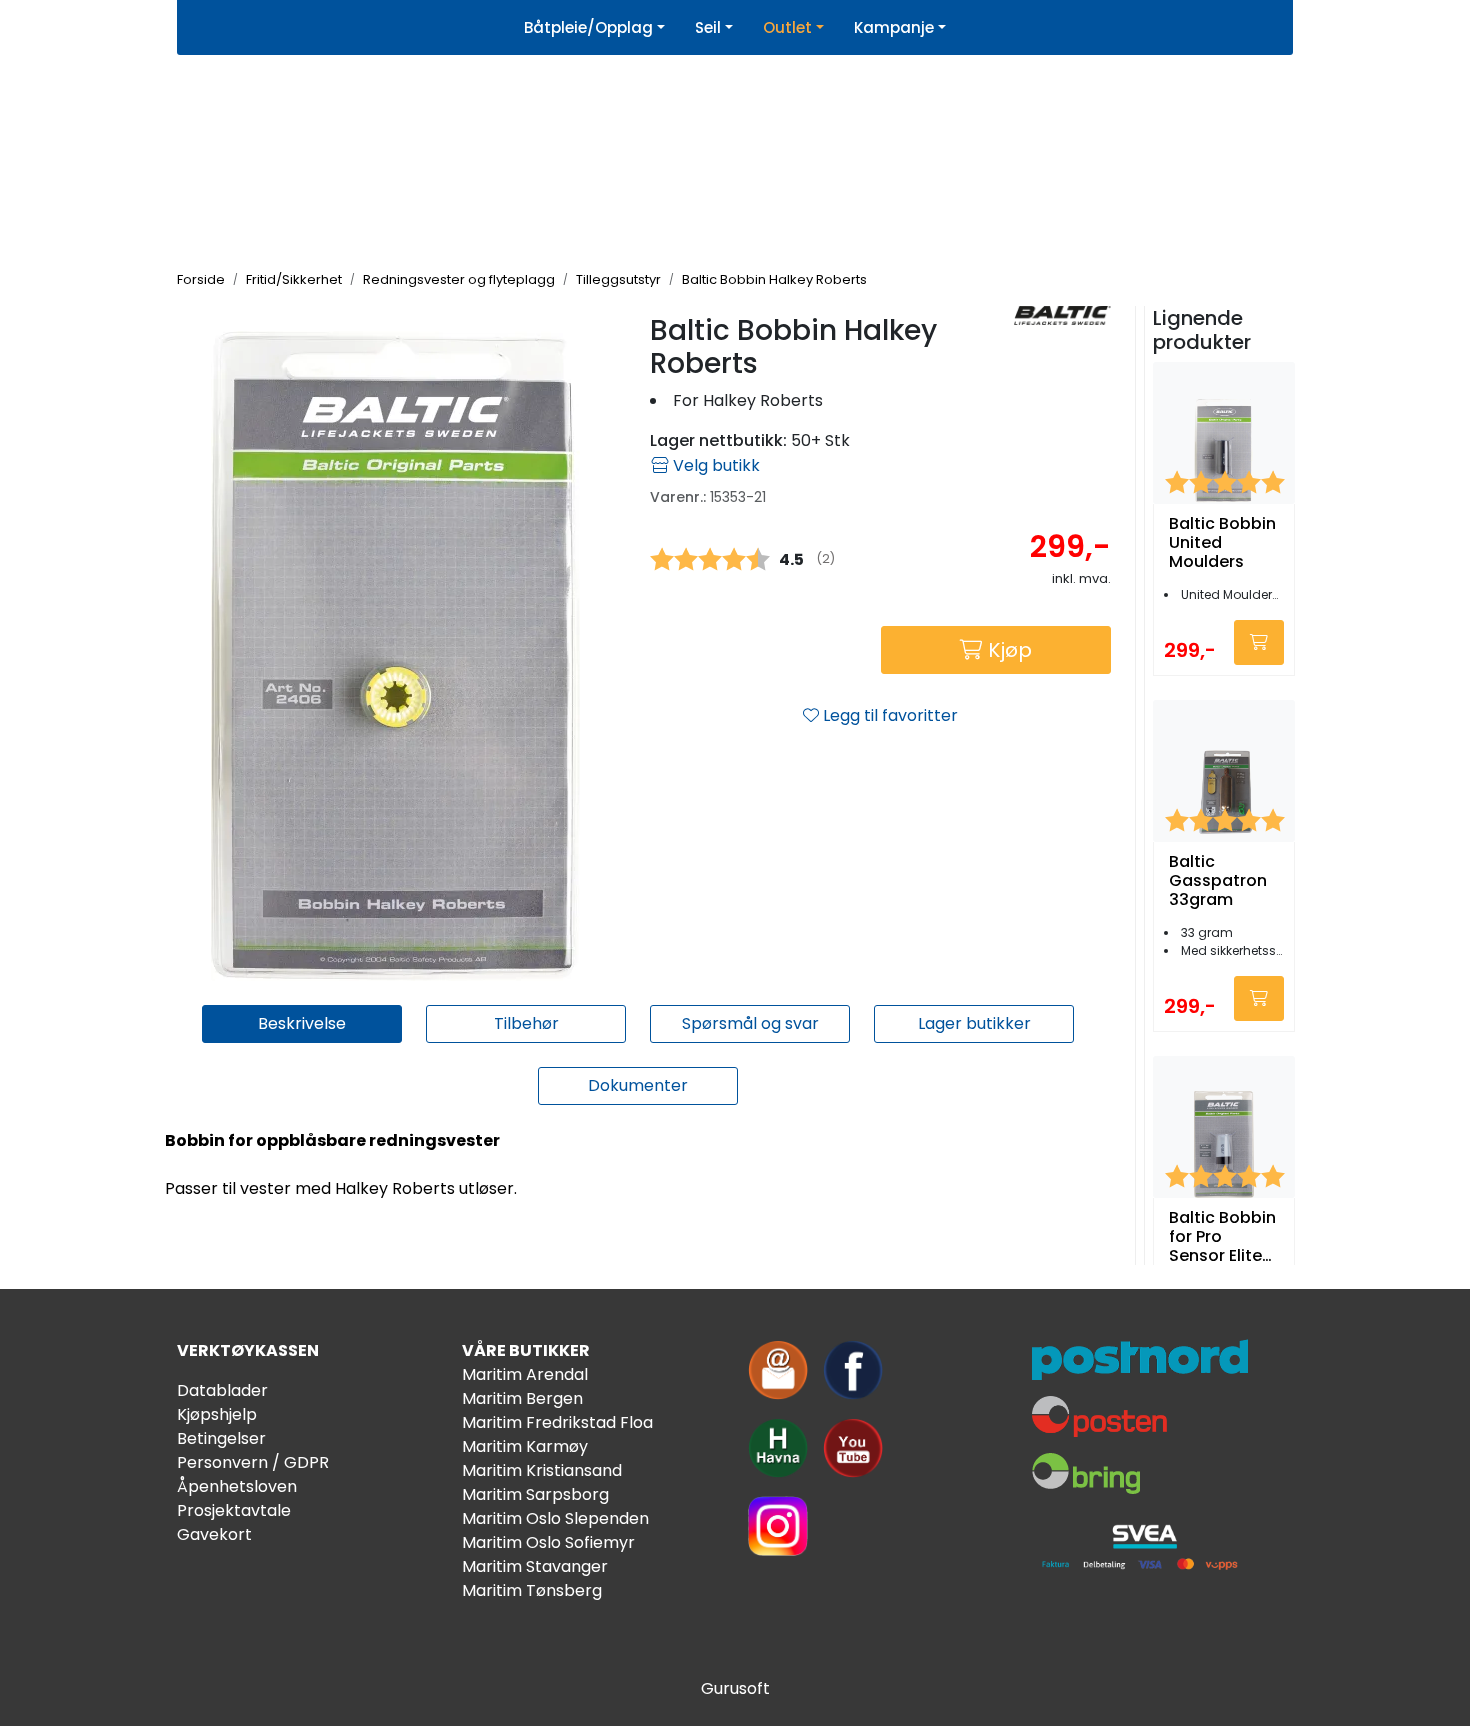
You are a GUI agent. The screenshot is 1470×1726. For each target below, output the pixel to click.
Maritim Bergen (522, 1398)
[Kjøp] (1259, 642)
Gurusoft (735, 1688)
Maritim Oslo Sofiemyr (548, 1542)
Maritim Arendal (525, 1374)
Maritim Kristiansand (542, 1470)
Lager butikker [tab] (974, 1023)
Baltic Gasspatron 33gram (1218, 881)
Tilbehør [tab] (526, 1023)
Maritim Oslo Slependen (555, 1518)
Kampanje (894, 27)
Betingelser (221, 1438)
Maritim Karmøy (525, 1446)
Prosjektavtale (234, 1510)
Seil (708, 27)
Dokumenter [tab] (638, 1085)
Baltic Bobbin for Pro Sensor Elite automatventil (1223, 1237)
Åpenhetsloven (237, 1486)
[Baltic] (1062, 315)
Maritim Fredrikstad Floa (557, 1422)
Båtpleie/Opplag (588, 27)
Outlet (787, 27)
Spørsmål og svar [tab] (750, 1023)
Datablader (222, 1390)
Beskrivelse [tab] (302, 1023)
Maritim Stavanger (535, 1566)
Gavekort (214, 1534)
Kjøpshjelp (217, 1414)
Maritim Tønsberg (532, 1590)
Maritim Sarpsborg (535, 1494)
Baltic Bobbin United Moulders (1222, 543)
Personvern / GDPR (253, 1462)
